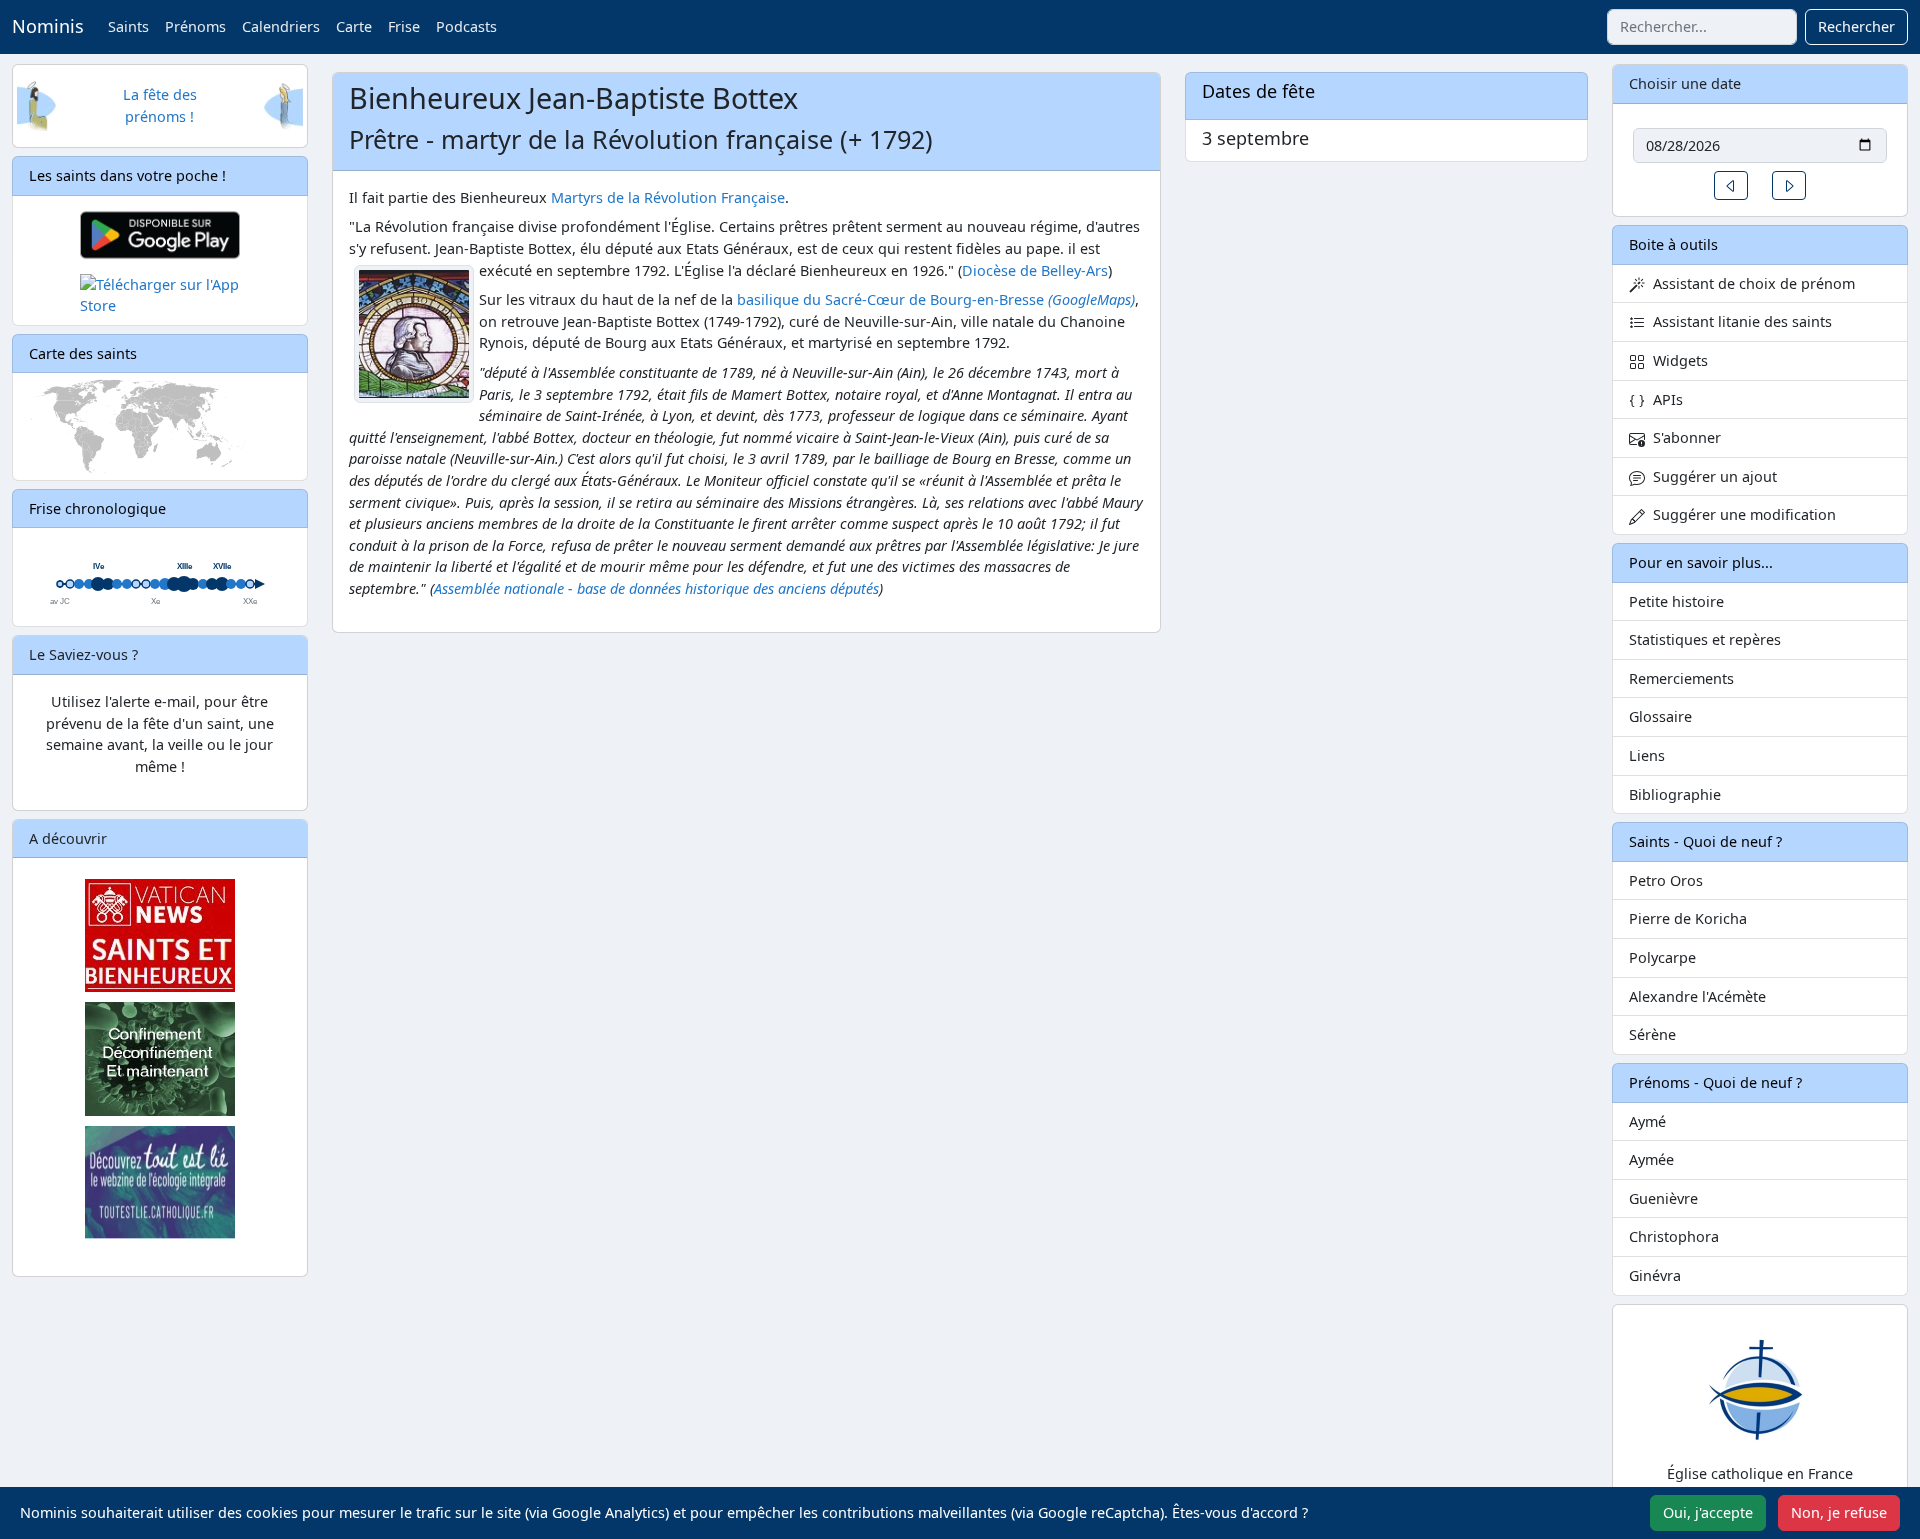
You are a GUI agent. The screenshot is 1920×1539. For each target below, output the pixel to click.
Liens (1647, 755)
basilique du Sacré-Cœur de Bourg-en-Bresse (936, 299)
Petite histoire (1676, 601)
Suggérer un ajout (1711, 476)
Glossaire (1660, 716)
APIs (1664, 399)
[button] (1731, 185)
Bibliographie (1675, 794)
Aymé (1647, 1121)
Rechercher (1856, 26)
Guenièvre (1663, 1198)
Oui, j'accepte (1708, 1512)
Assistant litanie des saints (1738, 321)
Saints (128, 26)
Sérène (1652, 1034)
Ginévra (1655, 1275)
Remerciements (1681, 678)
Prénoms (195, 26)
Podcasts (466, 26)
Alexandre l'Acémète (1697, 996)
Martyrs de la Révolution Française (668, 197)
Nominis (48, 26)
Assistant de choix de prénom (1750, 283)
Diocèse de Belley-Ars (1035, 270)
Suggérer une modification (1740, 514)
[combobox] (1702, 27)
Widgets (1676, 360)
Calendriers (281, 26)
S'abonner (1683, 437)
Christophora (1674, 1236)
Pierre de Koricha (1688, 918)
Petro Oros (1666, 880)
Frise (404, 26)
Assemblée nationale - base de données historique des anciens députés (656, 588)
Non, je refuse (1839, 1512)
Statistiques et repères (1705, 639)
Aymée (1651, 1159)
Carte (354, 26)
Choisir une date (1685, 83)
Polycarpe (1662, 957)
